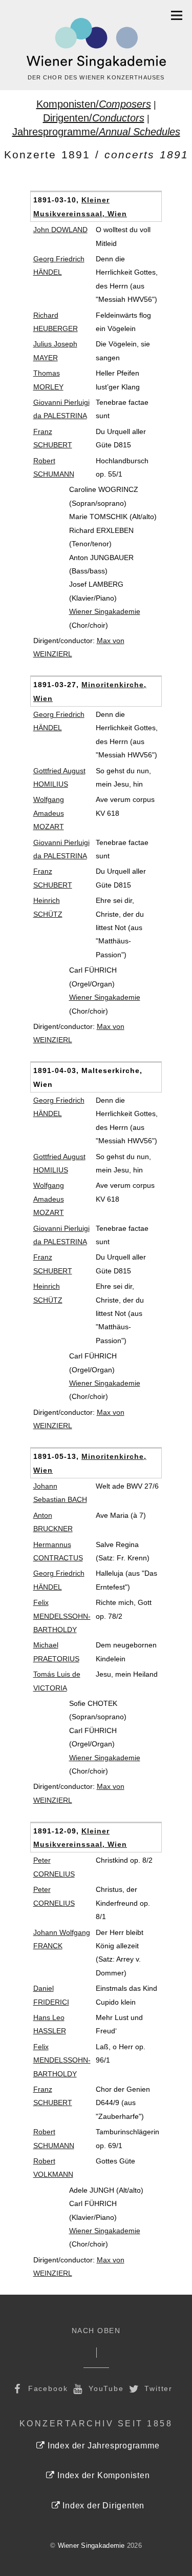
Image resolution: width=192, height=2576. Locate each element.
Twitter (157, 2388)
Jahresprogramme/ (96, 132)
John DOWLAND (60, 230)
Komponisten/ (94, 104)
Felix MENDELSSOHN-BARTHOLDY (62, 1616)
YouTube (105, 2388)
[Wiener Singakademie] (96, 44)
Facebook (47, 2388)
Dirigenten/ (94, 118)
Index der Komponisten (102, 2475)
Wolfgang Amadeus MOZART (49, 813)
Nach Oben (96, 2331)
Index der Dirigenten (102, 2506)
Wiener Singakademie (105, 611)
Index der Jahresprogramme (102, 2446)
